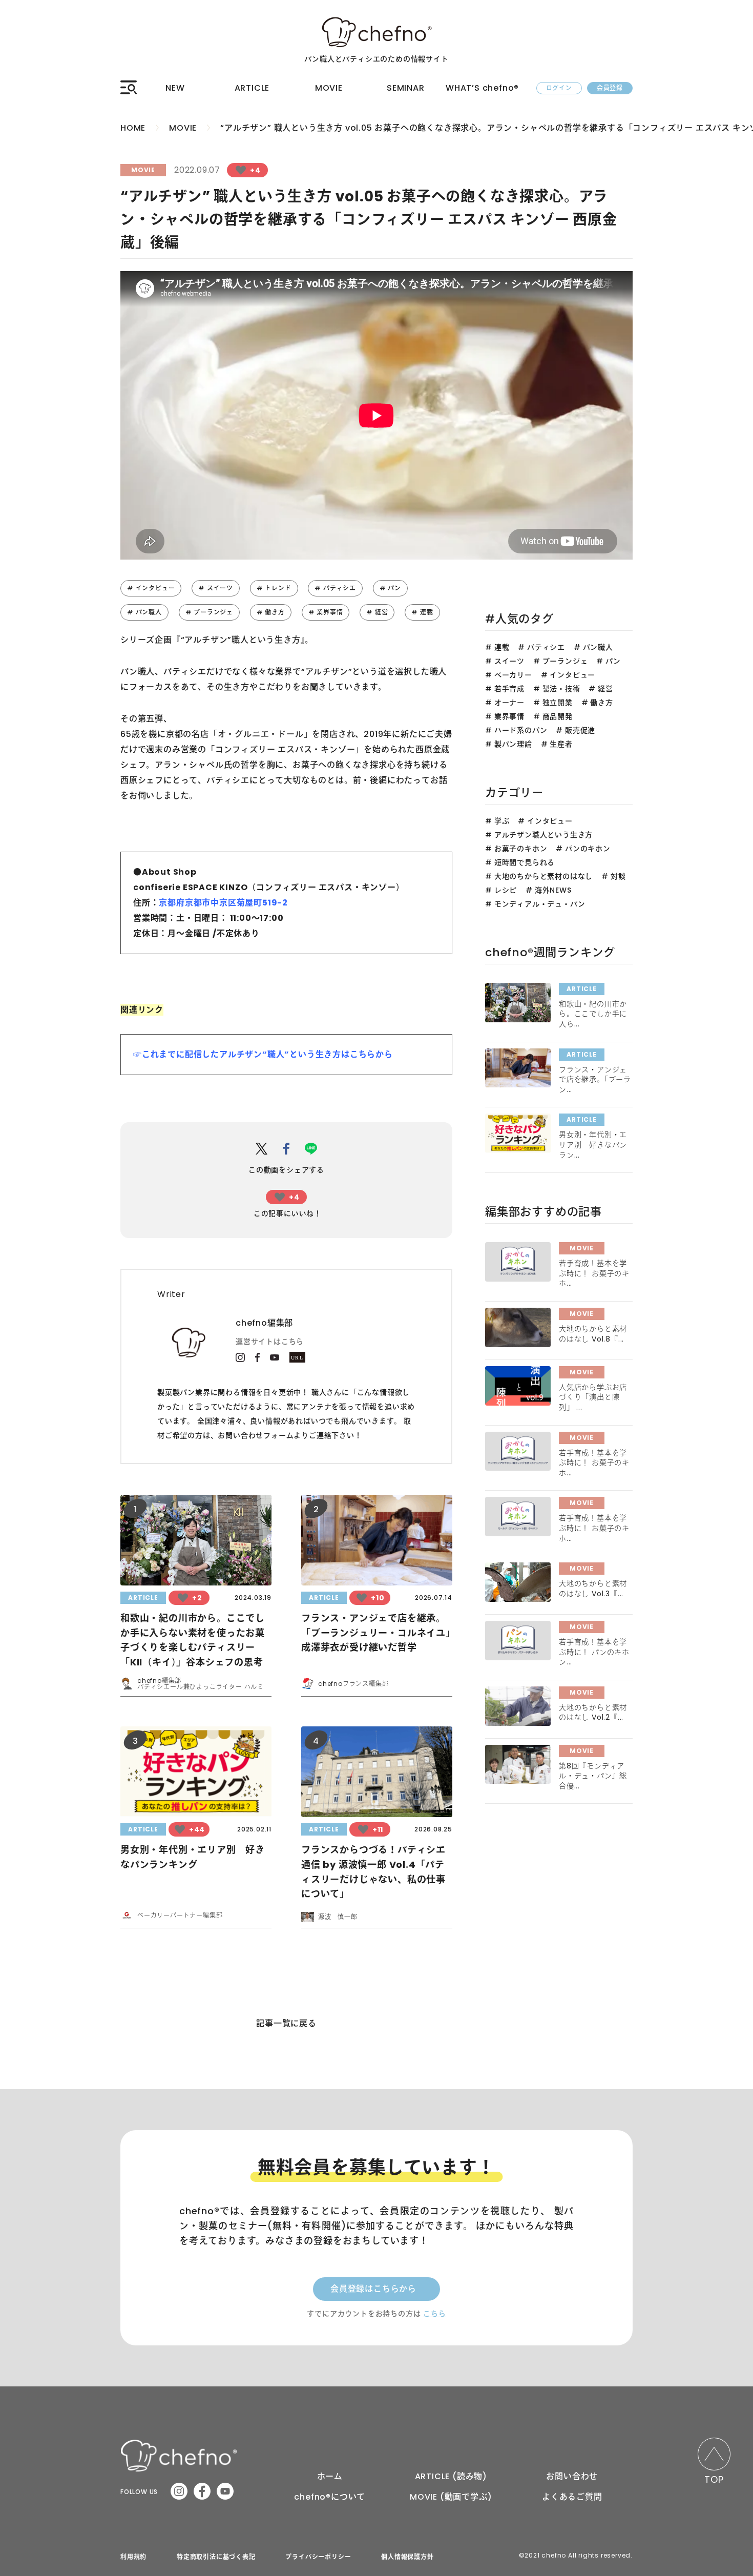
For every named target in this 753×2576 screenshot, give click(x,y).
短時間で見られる (525, 862)
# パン (390, 588)
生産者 (561, 744)
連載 (502, 647)
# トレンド (274, 588)
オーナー (509, 703)
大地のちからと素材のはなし (543, 876)
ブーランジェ (565, 661)
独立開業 (558, 703)
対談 (618, 876)
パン (613, 661)
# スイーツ (216, 588)
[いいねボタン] (241, 170)
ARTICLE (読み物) (451, 2476)
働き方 (601, 703)
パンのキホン (588, 849)
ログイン (559, 88)
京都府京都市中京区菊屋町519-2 (223, 903)
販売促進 (580, 730)
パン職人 (598, 647)
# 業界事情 (326, 612)
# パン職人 (144, 612)
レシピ (506, 890)
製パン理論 (513, 744)
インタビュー (572, 675)
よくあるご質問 (572, 2497)
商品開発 (558, 716)
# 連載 (422, 612)
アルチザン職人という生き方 (543, 835)
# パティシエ (335, 588)
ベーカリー (513, 675)
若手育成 (509, 689)
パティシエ (546, 647)
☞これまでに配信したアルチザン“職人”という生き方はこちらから (263, 1054)
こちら (434, 2314)
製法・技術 (561, 689)
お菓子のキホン (521, 849)
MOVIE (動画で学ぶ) (451, 2497)
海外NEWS (553, 890)
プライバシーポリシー (318, 2557)
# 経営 (377, 612)
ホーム (330, 2476)
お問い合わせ (572, 2476)
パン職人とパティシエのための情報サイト (376, 59)
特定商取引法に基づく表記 (216, 2557)
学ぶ (502, 821)
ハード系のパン (521, 730)
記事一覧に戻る (286, 2023)
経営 (605, 689)
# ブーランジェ (209, 612)
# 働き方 (271, 612)
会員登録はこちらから (373, 2289)
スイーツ (509, 661)
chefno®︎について (330, 2497)
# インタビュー (151, 588)
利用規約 (133, 2557)
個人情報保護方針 (407, 2557)
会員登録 (610, 88)
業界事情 (509, 716)
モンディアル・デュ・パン (540, 904)
